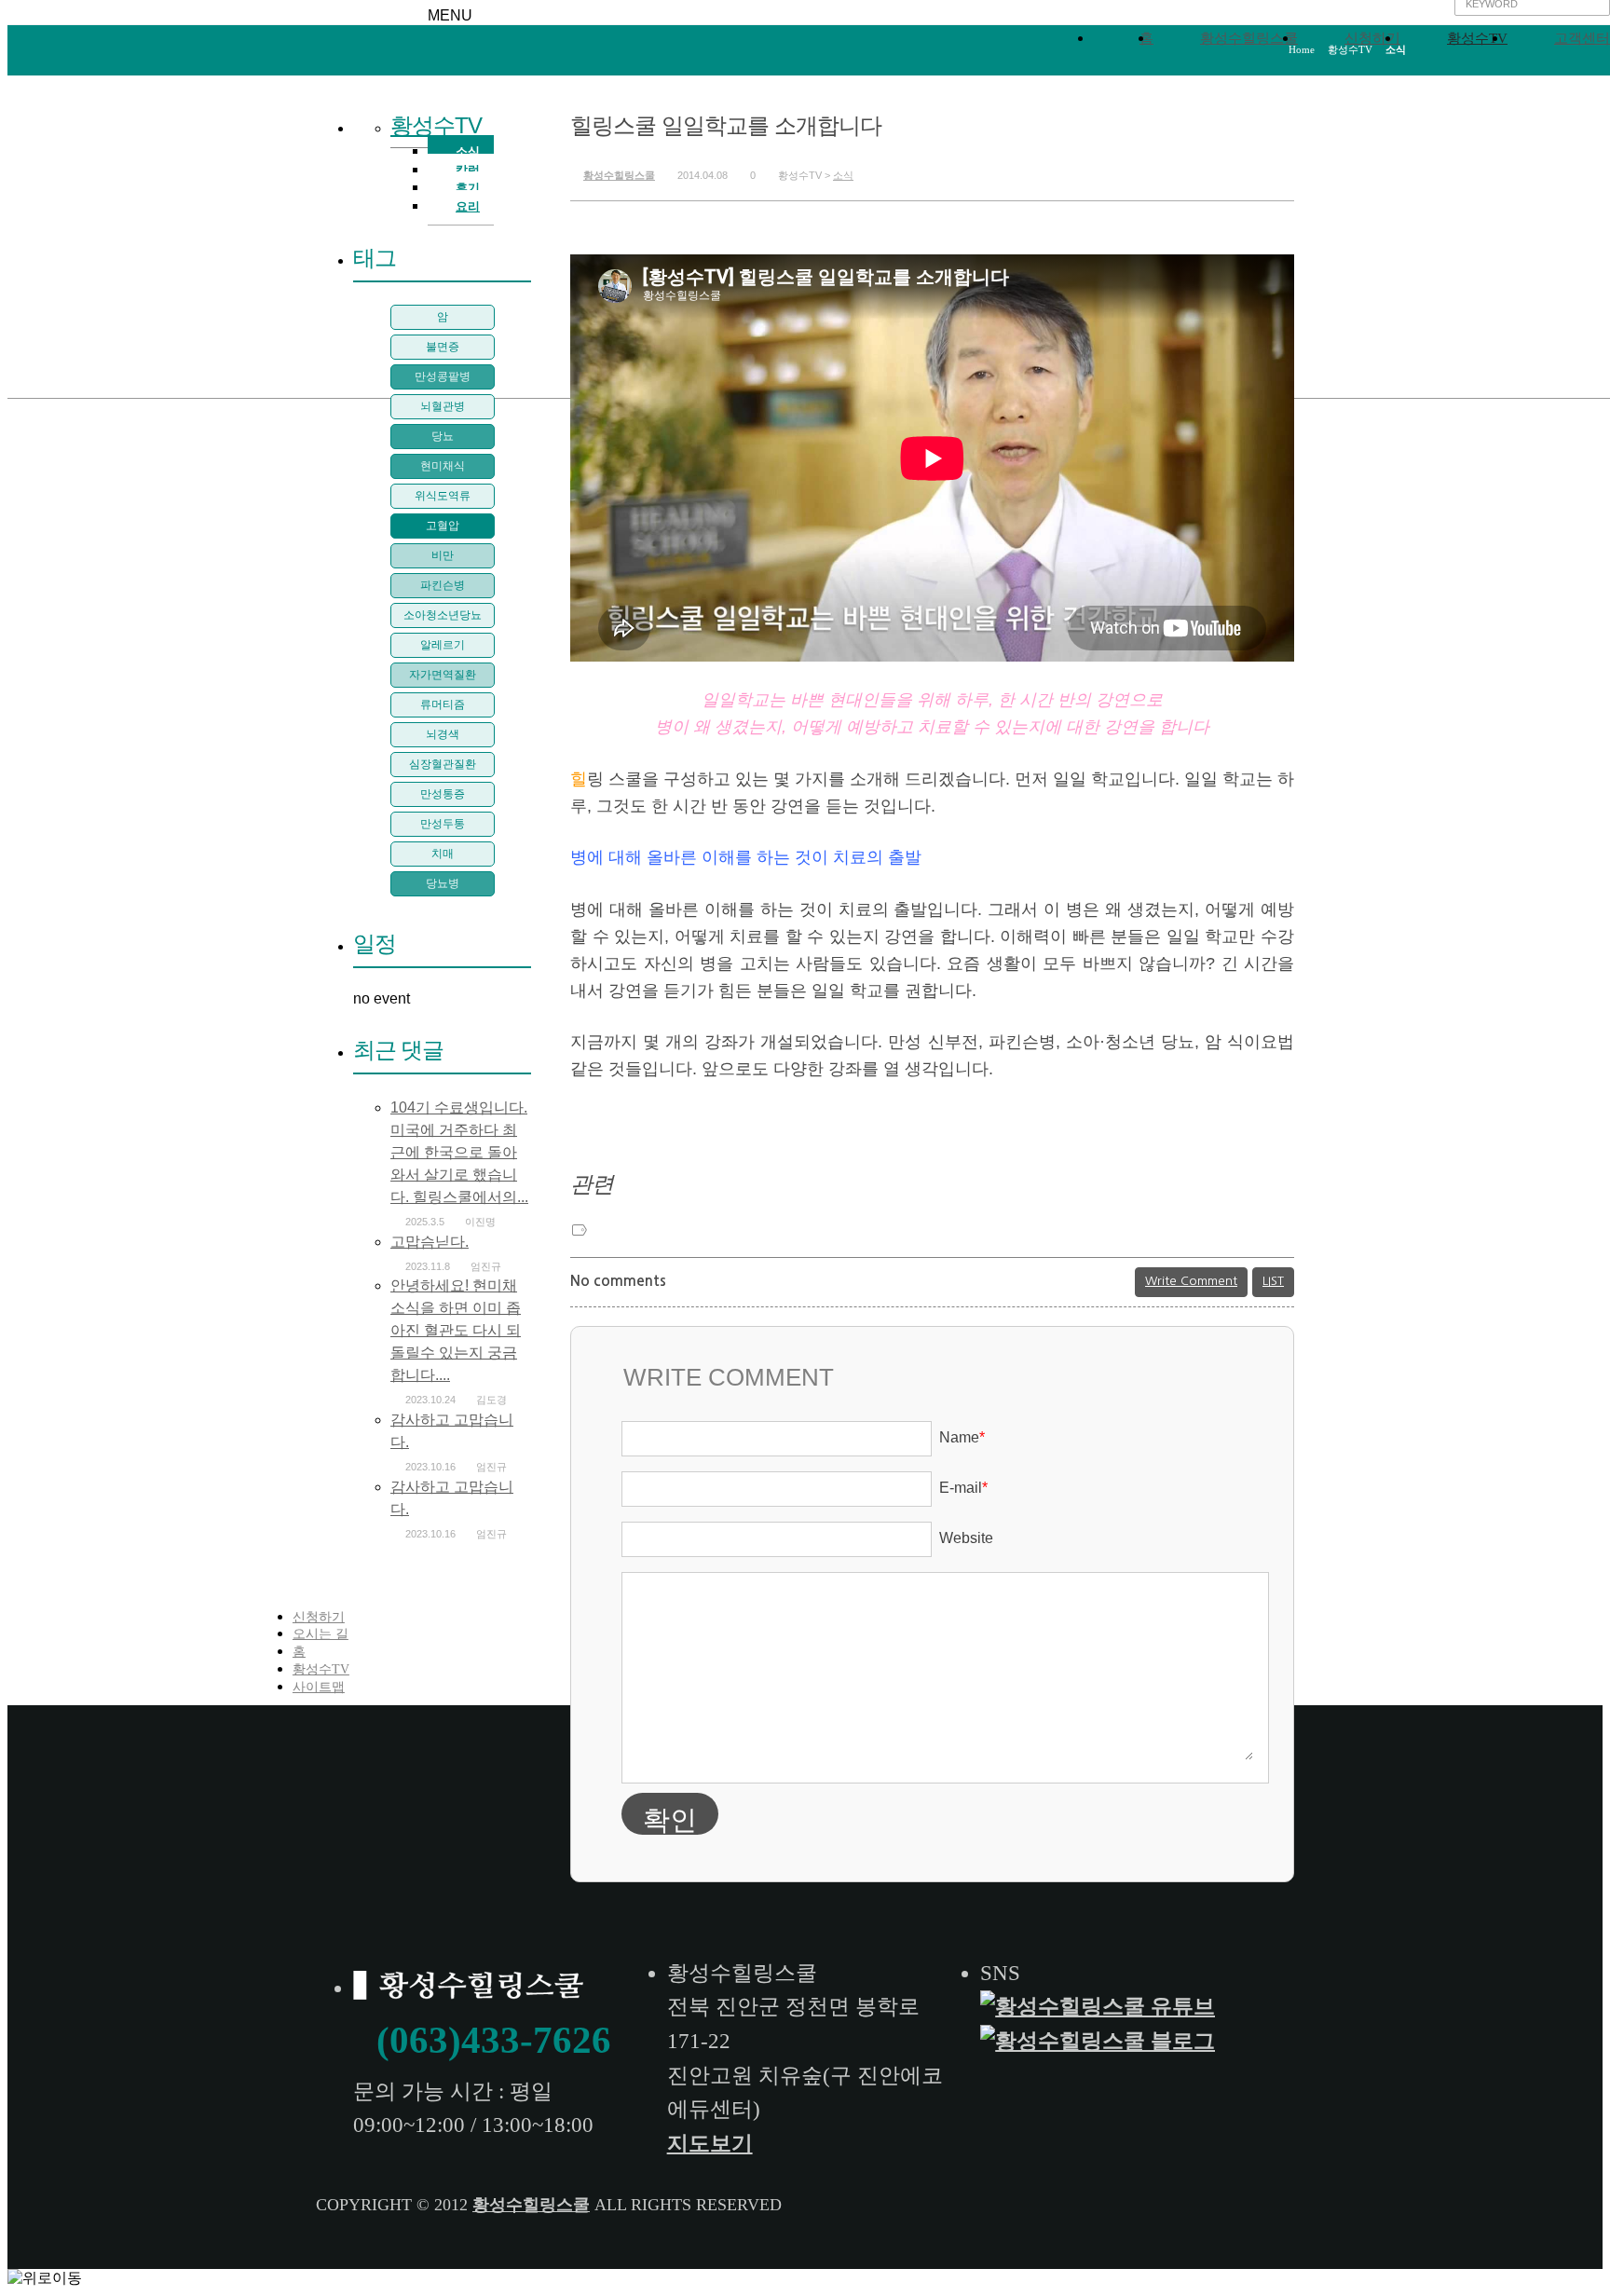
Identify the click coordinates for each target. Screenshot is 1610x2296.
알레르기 (443, 645)
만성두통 (443, 824)
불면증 (443, 347)
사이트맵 (319, 1687)
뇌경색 (443, 734)
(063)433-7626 (494, 2040)
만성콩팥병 (443, 376)
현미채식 (443, 466)
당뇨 (443, 436)
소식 (843, 175)
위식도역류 (443, 496)
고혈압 (443, 526)
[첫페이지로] (471, 1988)
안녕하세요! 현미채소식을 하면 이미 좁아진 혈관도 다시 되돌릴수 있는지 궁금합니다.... (456, 1330)
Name (962, 1437)
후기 (468, 188)
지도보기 (710, 2144)
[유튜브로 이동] (1101, 2007)
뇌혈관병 (443, 406)
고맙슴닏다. (430, 1242)
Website (966, 1538)
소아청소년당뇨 (443, 615)
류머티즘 (443, 704)
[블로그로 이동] (1101, 2041)
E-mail (963, 1488)
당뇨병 (443, 883)
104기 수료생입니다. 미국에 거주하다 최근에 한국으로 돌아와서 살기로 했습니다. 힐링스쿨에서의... (459, 1152)
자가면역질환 (443, 675)
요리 (468, 206)
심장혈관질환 (443, 764)
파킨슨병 (443, 585)
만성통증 (443, 794)
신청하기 (1372, 38)
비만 (443, 555)
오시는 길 (321, 1634)
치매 (443, 854)
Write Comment (1191, 1281)
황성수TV (1477, 38)
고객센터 (1582, 38)
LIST (1273, 1281)
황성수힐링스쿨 (1249, 38)
